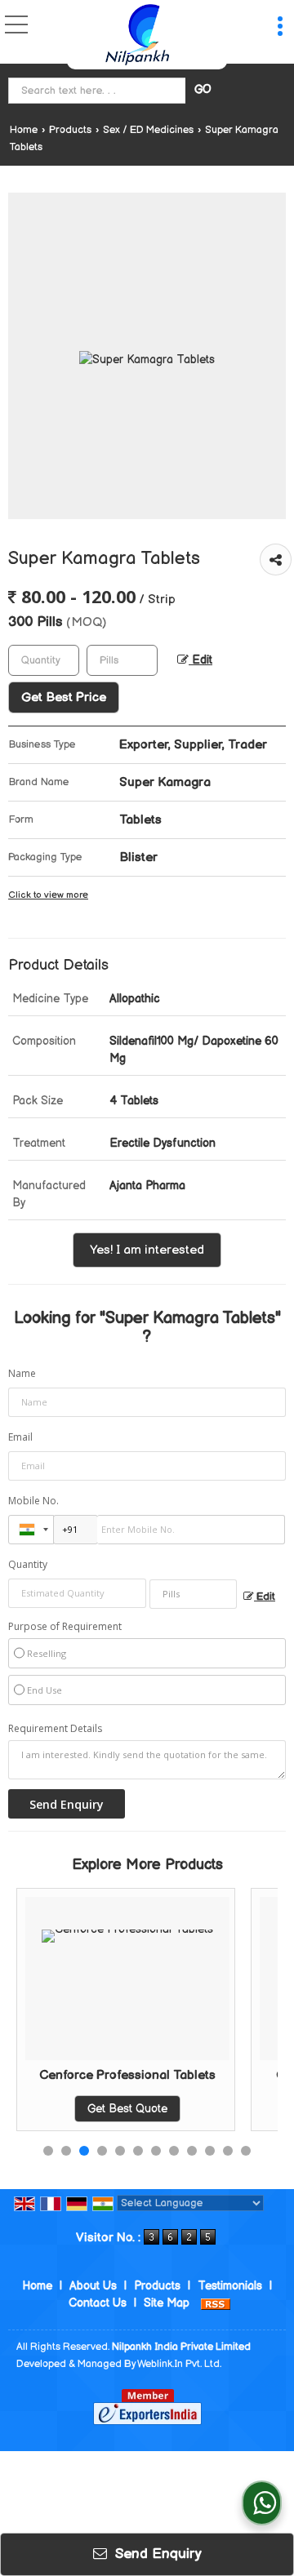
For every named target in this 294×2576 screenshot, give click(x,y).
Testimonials (230, 2286)
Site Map (167, 2303)
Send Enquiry (156, 2554)
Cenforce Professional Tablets (105, 2075)
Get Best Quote (105, 2109)
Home (24, 130)
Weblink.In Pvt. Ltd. (179, 2364)
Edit (200, 660)
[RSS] (216, 2303)
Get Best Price (64, 697)
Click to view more (48, 895)
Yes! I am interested (147, 1250)
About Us (93, 2286)
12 (246, 2151)
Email (20, 1437)
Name (22, 1373)
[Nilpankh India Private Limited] (137, 35)
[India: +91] (31, 1530)
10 (210, 2151)
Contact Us (98, 2303)
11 (228, 2151)
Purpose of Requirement (65, 1627)
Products (70, 130)
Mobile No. (33, 1501)
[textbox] (99, 91)
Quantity (28, 1564)
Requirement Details (55, 1729)
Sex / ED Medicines (148, 130)
